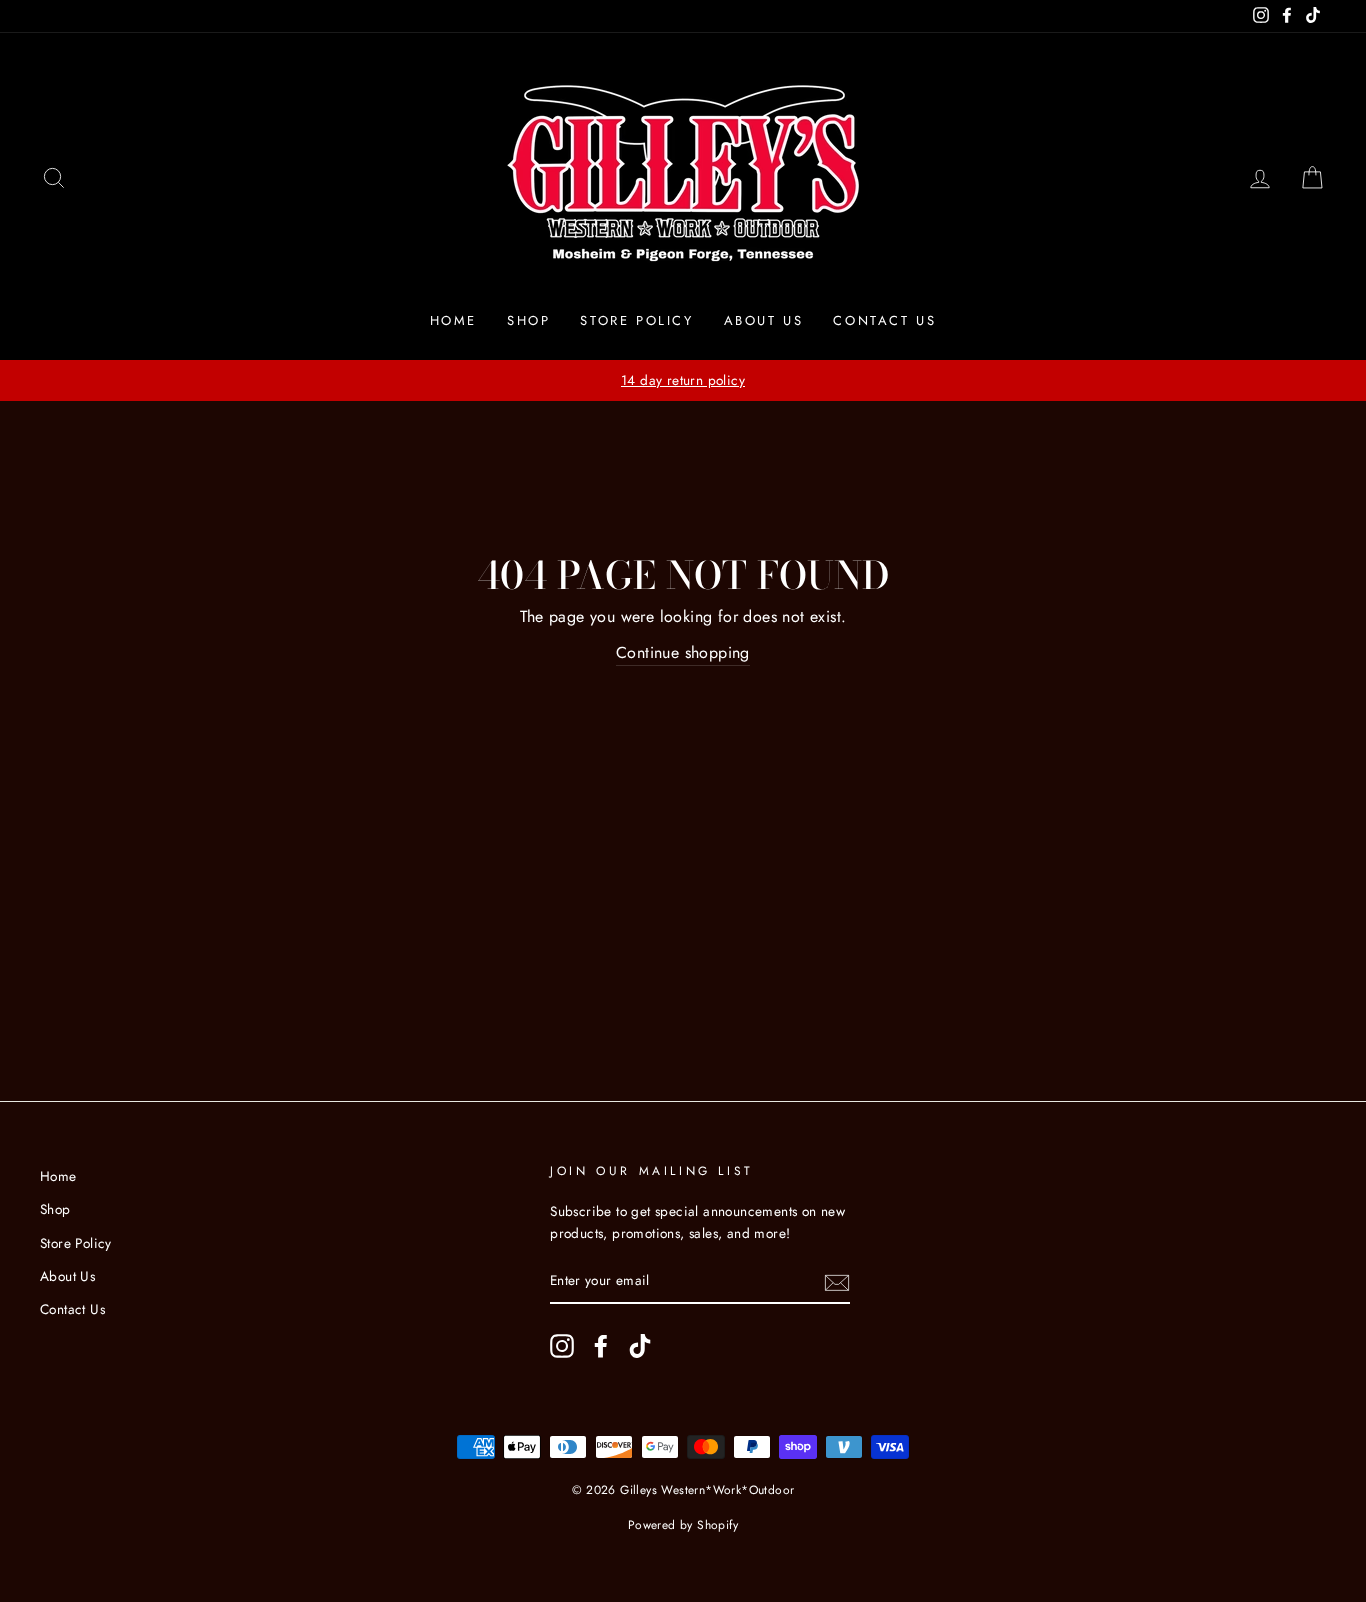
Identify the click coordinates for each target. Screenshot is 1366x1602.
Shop (528, 320)
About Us (764, 320)
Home (453, 320)
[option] (683, 381)
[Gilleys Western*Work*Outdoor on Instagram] (562, 1346)
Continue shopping (683, 652)
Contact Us (884, 320)
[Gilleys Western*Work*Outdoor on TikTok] (640, 1346)
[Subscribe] (837, 1282)
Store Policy (636, 320)
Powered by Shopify (683, 1525)
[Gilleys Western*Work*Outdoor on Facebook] (601, 1346)
